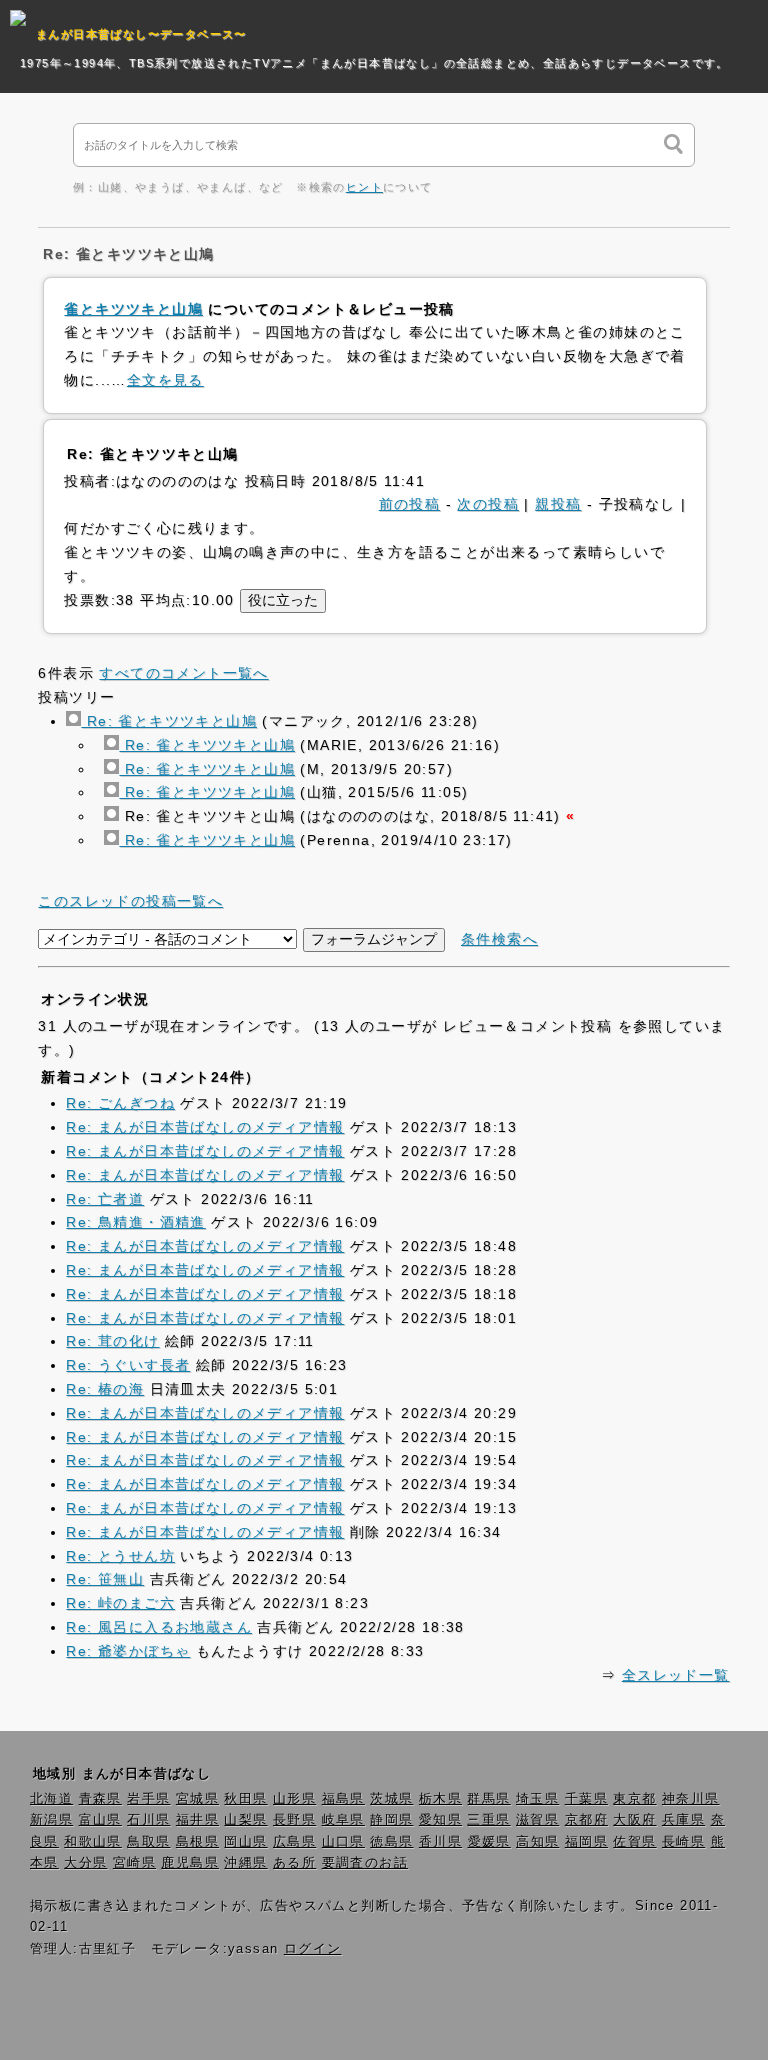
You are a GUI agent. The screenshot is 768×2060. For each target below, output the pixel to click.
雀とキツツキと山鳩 (133, 309)
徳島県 (391, 1842)
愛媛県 (489, 1842)
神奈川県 (691, 1799)
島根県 (197, 1842)
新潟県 (51, 1820)
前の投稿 (410, 504)
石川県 (148, 1820)
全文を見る (165, 380)
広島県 (294, 1842)
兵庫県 (683, 1820)
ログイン (313, 1949)
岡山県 (245, 1842)
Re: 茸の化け (112, 1341)
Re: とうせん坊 (120, 1556)
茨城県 (391, 1799)
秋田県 (245, 1799)
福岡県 (586, 1842)
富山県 (100, 1820)
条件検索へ (499, 939)
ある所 (294, 1863)
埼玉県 (537, 1799)
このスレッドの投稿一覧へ (130, 901)
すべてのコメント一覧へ (183, 673)
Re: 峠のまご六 (120, 1603)
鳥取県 (148, 1842)
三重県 (488, 1820)
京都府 (586, 1820)
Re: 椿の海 (105, 1389)
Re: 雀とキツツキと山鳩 (169, 721)
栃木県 (440, 1799)
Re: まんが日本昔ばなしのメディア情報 (205, 1127)
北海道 (51, 1799)
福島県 (343, 1799)
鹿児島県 (190, 1863)
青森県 (100, 1799)
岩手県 (148, 1799)
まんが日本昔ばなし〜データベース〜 (141, 34)
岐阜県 (343, 1820)
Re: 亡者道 (105, 1199)
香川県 (440, 1842)
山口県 (343, 1842)
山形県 (294, 1799)
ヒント (364, 187)
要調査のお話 (365, 1863)
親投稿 (558, 504)
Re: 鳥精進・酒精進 (135, 1222)
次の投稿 (488, 504)
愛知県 (440, 1820)
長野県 (294, 1820)
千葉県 (586, 1799)
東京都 (634, 1799)
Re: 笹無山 (105, 1579)
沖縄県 (245, 1863)
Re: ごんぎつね (120, 1103)
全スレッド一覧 (676, 1675)
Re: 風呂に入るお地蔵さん (159, 1627)
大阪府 (634, 1820)
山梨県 (245, 1820)
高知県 (537, 1842)
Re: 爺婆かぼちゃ (128, 1651)
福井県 (197, 1820)
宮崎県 (134, 1863)
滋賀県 (537, 1820)
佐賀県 (634, 1842)
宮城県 (197, 1799)
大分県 (85, 1863)
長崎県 (683, 1842)
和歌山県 (93, 1842)
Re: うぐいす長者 (128, 1365)
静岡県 (391, 1820)
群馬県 (488, 1799)
